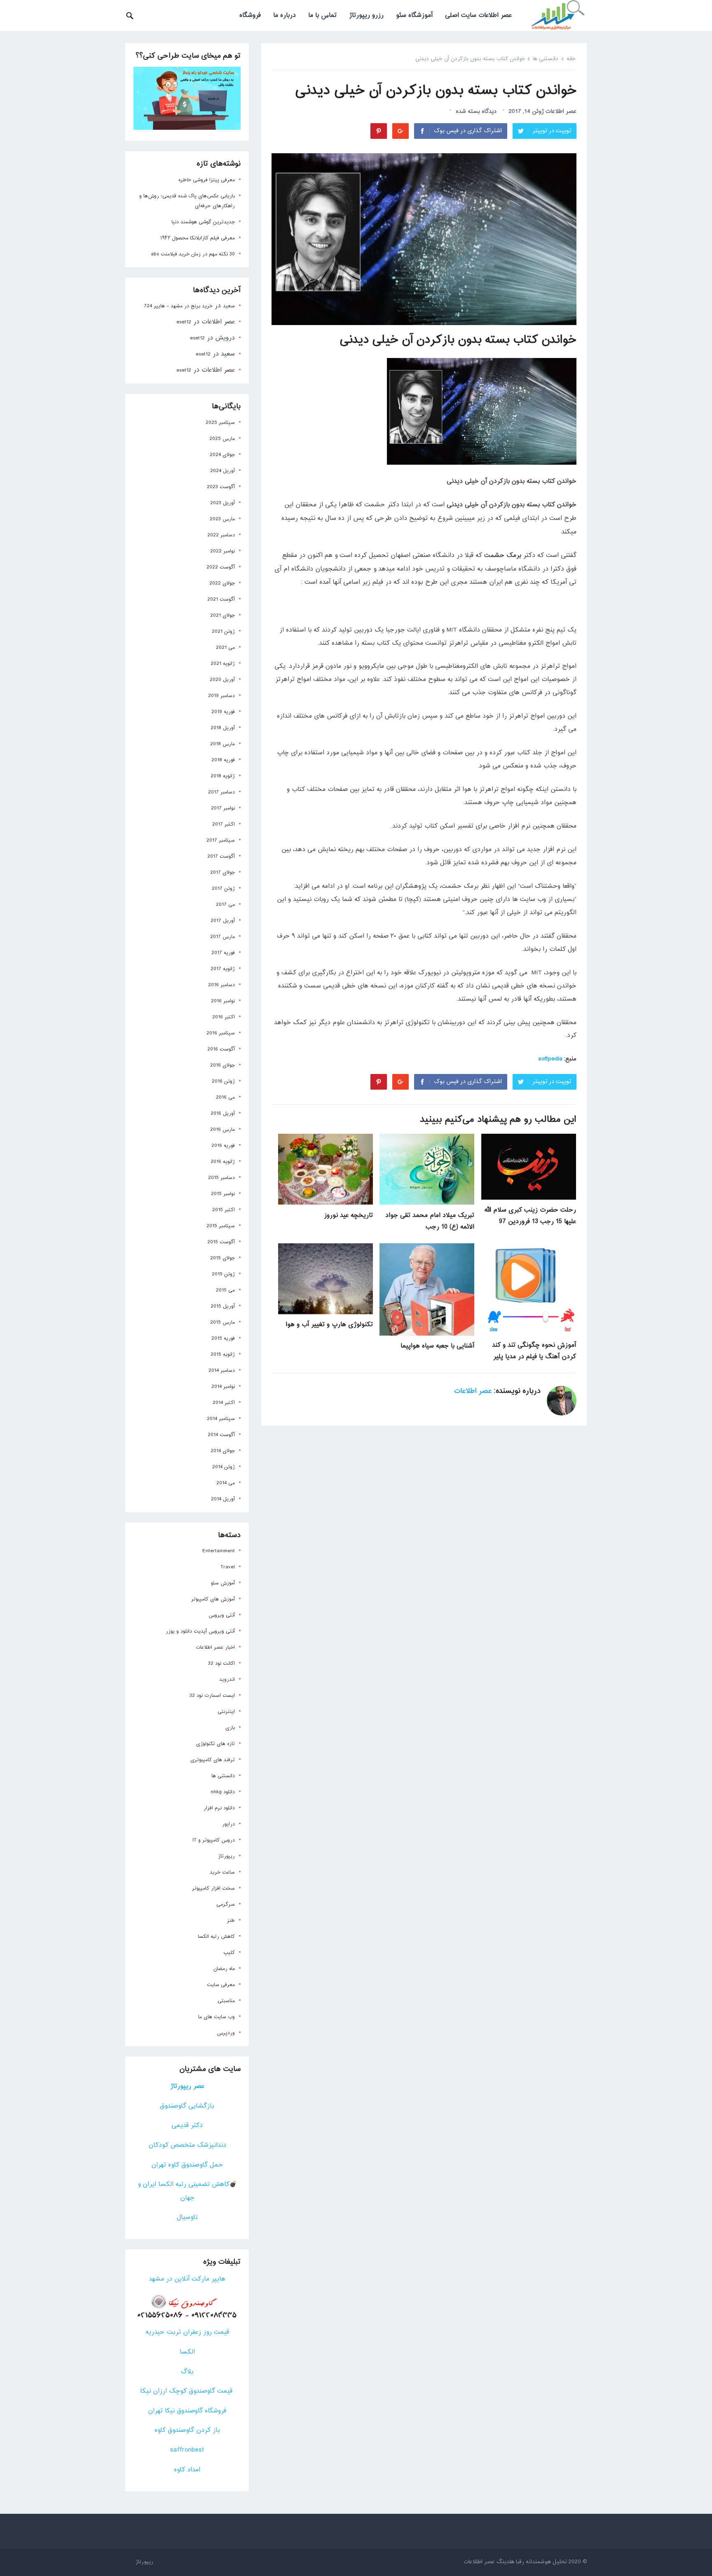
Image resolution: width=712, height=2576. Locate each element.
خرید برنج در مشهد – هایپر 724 (178, 306)
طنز (231, 1921)
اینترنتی (226, 1712)
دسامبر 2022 (221, 535)
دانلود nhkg (223, 1792)
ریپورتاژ (226, 1856)
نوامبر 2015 (223, 1194)
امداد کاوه (187, 2470)
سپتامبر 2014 (221, 1419)
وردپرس (226, 2033)
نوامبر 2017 (223, 808)
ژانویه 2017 (223, 969)
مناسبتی (226, 2001)
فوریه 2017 (223, 953)
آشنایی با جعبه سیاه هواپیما (437, 1346)
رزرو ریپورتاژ (366, 15)
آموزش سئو (223, 1583)
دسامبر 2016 (221, 985)
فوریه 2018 (223, 760)
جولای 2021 (222, 615)
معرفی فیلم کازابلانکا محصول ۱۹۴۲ (198, 238)
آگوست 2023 (221, 487)
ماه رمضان (224, 1969)
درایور (228, 1824)
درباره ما (285, 15)
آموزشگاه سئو (414, 15)
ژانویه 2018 (223, 776)
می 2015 (225, 1290)
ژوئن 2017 (223, 889)
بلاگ (187, 2372)
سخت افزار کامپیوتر (213, 1888)
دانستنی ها (546, 59)
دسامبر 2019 (221, 696)
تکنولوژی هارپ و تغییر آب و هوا (329, 1325)
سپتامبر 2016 (221, 1033)
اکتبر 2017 (224, 824)
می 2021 (225, 648)
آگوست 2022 (221, 567)
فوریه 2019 (223, 712)
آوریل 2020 (222, 680)
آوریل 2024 (222, 471)
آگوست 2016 (221, 1049)
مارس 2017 (222, 937)
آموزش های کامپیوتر (213, 1599)
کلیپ (229, 1953)
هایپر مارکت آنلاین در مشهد (187, 2279)
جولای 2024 (222, 455)
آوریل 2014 (223, 1499)
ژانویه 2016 (223, 1162)
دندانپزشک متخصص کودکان (187, 2145)
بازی (230, 1728)
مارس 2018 (222, 744)
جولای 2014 (223, 1451)
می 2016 (225, 1097)
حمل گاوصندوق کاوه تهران (187, 2165)
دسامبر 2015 (221, 1178)
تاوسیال (187, 2217)
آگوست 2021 (221, 599)
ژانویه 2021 (223, 664)
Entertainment (219, 1551)
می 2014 (226, 1483)
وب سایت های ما (217, 2017)
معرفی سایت (221, 1985)
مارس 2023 (222, 519)
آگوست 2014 (221, 1435)
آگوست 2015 (221, 1242)
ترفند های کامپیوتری (213, 1760)
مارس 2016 (222, 1130)
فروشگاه (250, 15)
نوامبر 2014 (223, 1387)
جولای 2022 (222, 583)
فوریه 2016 (223, 1146)
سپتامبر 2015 (221, 1226)
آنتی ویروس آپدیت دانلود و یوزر (200, 1631)
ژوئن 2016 (223, 1081)
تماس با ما (322, 15)
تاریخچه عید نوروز (348, 1215)
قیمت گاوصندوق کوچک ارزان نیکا (187, 2391)
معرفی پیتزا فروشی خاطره (207, 180)
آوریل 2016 (223, 1114)
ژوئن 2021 (223, 632)
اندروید (227, 1680)
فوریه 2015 (223, 1338)
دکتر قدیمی (187, 2126)
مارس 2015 (222, 1322)
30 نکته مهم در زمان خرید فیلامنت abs (193, 254)
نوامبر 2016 (223, 1001)
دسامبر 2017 (221, 792)
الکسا (187, 2352)
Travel (228, 1567)
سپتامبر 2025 (220, 423)
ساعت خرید (222, 1872)
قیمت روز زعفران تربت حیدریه (187, 2332)
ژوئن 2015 (223, 1274)
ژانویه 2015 (223, 1355)
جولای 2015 (222, 1258)
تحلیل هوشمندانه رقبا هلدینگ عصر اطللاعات (515, 2562)
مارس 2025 (222, 439)
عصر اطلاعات (561, 111)
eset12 (184, 322)
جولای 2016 (222, 1065)
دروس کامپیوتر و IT (214, 1840)
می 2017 (225, 905)
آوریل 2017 (223, 921)
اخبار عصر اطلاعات (215, 1647)
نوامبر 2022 (222, 551)
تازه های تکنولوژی (215, 1744)
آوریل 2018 (223, 728)
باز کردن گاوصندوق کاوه (187, 2430)
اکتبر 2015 (224, 1210)
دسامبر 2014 (222, 1371)
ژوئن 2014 (224, 1467)
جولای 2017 (222, 873)
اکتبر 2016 (224, 1017)
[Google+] (400, 131)
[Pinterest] (379, 131)
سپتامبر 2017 (221, 840)
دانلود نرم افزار (219, 1808)
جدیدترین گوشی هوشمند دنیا (203, 222)
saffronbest (187, 2450)
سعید (229, 306)
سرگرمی (226, 1905)
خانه (571, 59)
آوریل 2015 (223, 1306)
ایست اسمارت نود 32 (212, 1696)
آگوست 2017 (221, 856)
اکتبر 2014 (224, 1403)
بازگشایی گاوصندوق (187, 2106)
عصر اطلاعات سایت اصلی (478, 15)
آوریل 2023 (222, 503)
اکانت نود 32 (221, 1664)
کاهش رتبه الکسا (216, 1937)
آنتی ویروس (222, 1615)
